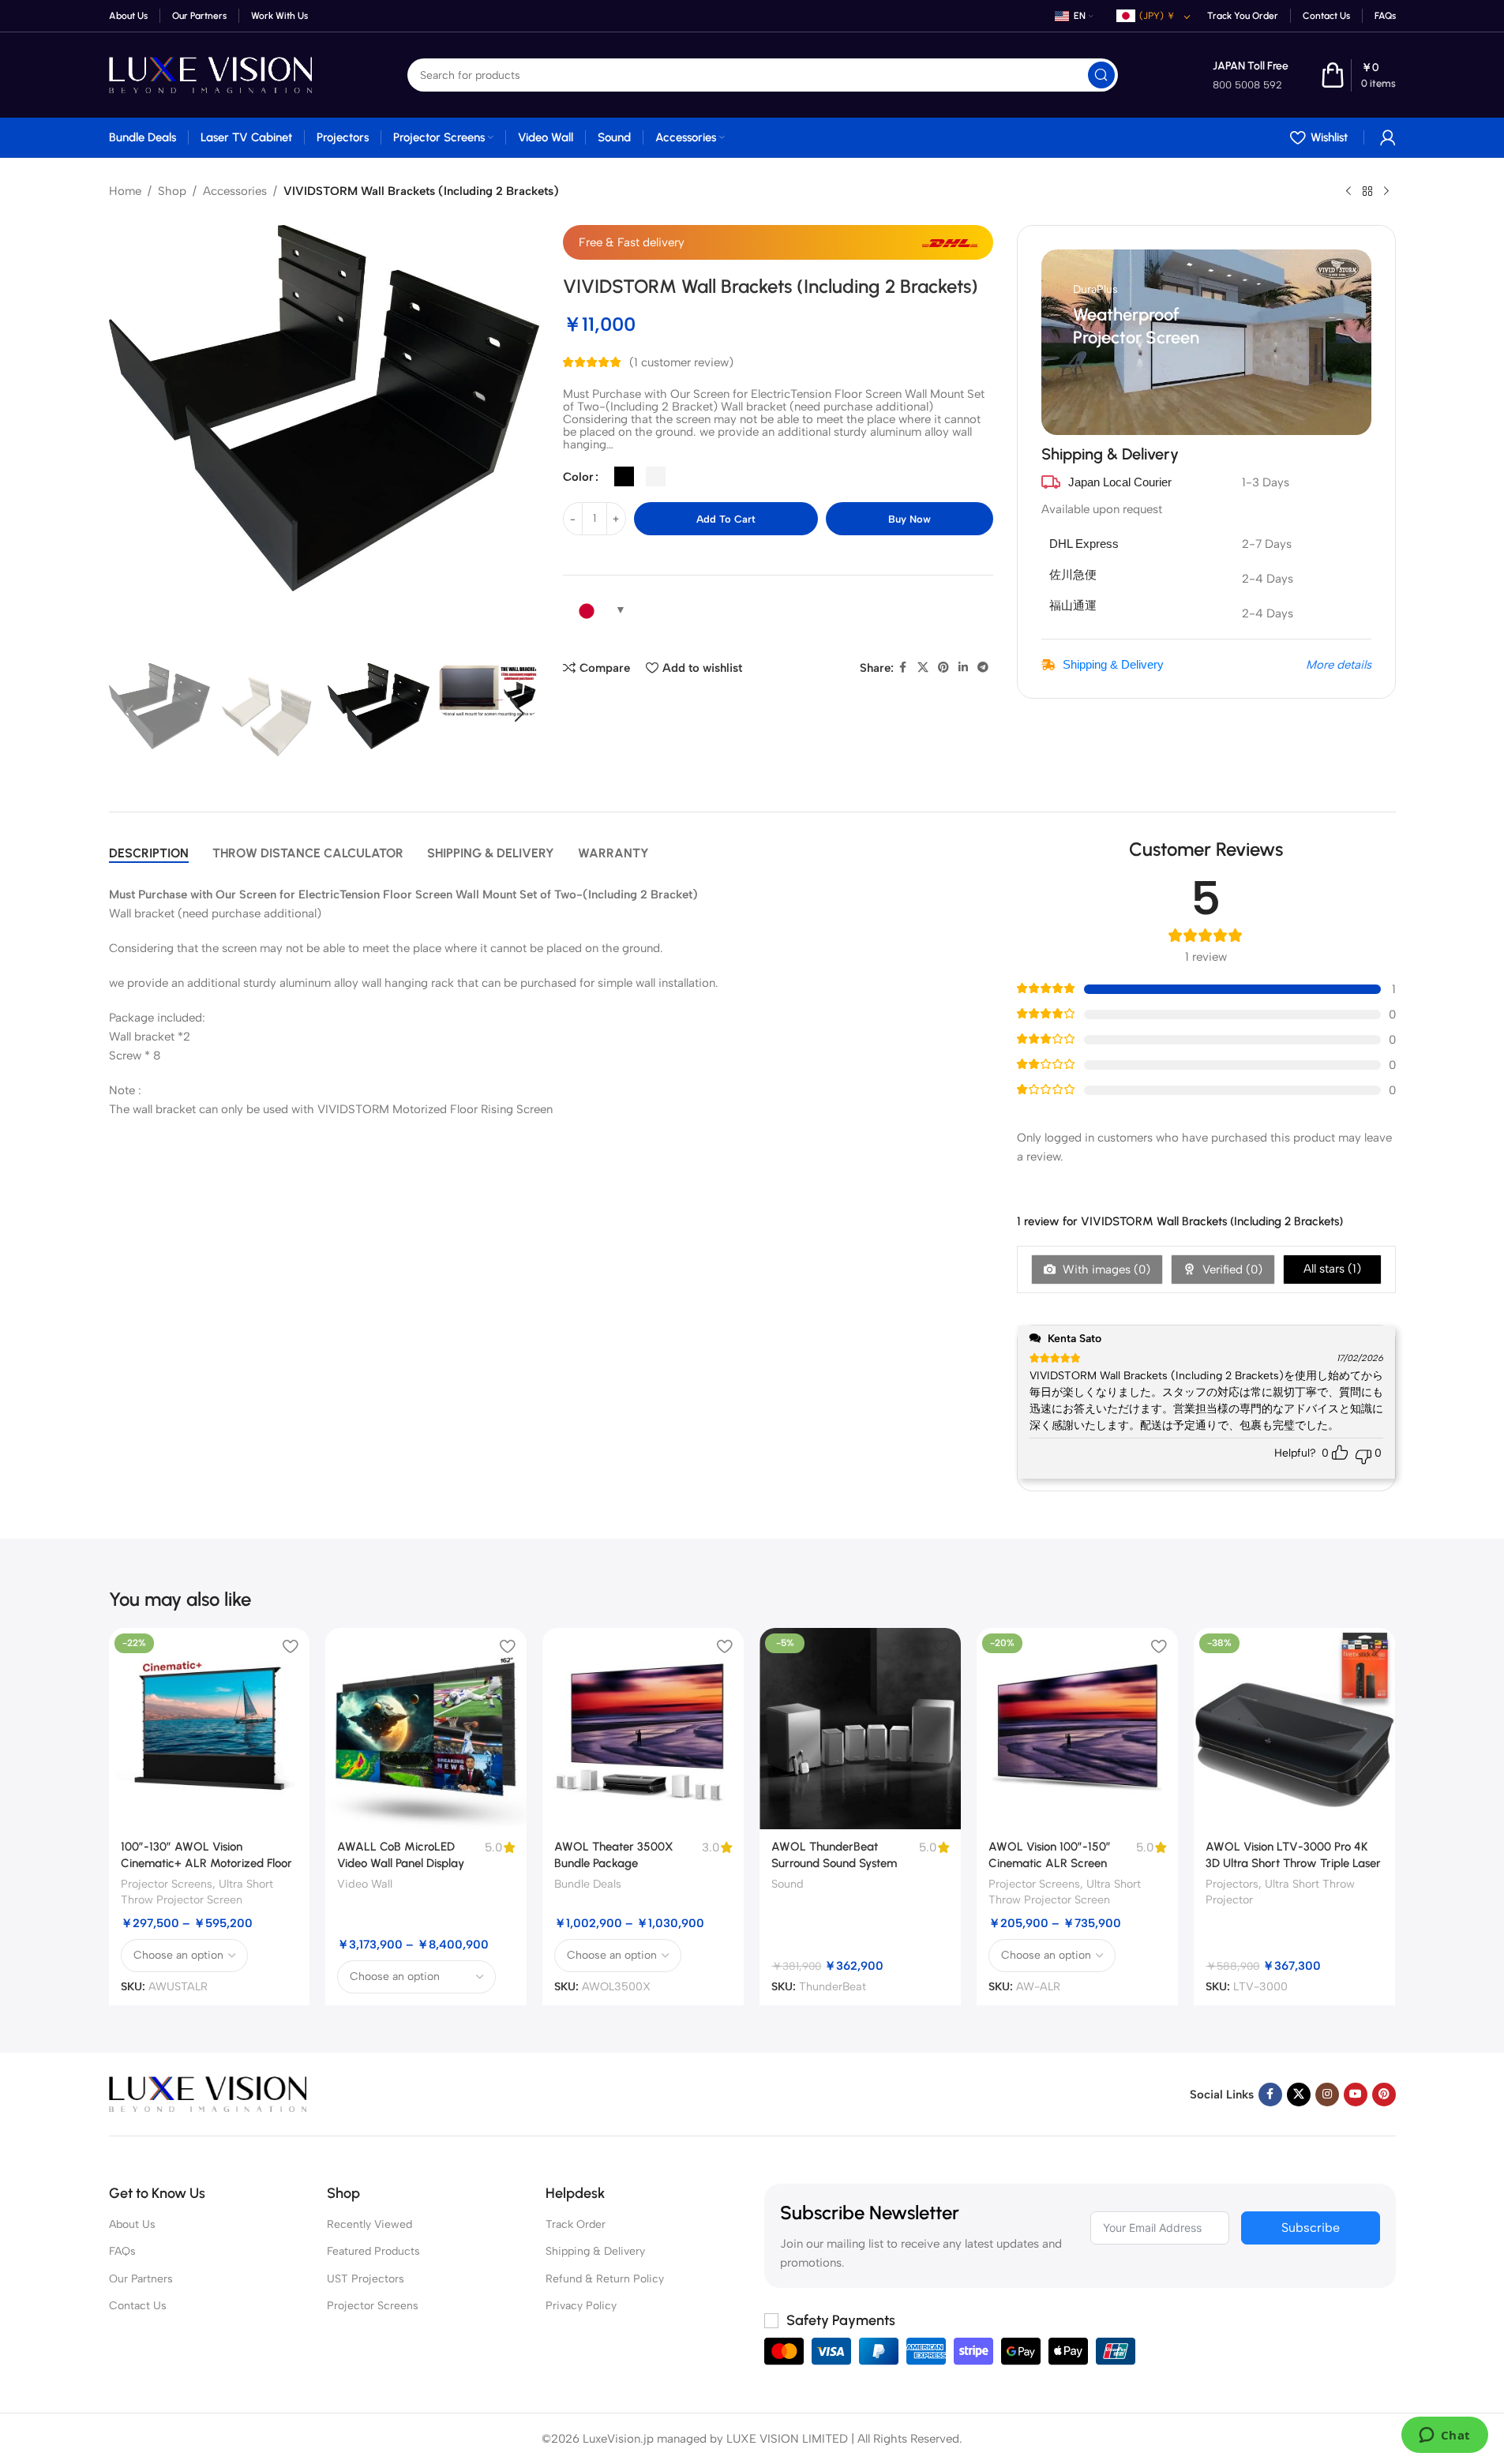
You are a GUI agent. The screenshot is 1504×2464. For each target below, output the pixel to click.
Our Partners (141, 2279)
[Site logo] (211, 74)
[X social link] (923, 668)
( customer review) (681, 362)
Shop (172, 191)
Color (578, 477)
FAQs (122, 2251)
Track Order (576, 2224)
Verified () (1231, 1270)
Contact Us (138, 2306)
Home (125, 191)
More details (1339, 665)
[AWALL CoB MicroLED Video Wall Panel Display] (426, 1729)
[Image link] (208, 2093)
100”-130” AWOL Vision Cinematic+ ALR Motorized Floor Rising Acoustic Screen (206, 1863)
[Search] (1101, 75)
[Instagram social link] (1327, 2095)
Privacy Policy (581, 2306)
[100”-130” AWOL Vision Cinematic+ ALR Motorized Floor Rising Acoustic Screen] (210, 1729)
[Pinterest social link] (943, 668)
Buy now (910, 519)
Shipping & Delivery (1113, 664)
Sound (788, 1884)
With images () (1105, 1270)
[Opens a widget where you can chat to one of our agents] (1444, 2436)
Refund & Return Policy (605, 2279)
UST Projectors (366, 2279)
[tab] (149, 853)
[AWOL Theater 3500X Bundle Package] (643, 1729)
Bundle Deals (588, 1884)
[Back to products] (1367, 192)
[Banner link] (1206, 342)
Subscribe (1311, 2228)
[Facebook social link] (903, 668)
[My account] (1388, 137)
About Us (132, 2224)
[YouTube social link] (1356, 2095)
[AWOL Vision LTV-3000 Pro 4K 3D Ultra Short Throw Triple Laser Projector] (1294, 1729)
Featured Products (373, 2251)
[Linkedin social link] (963, 668)
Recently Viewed (369, 2224)
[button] (129, 714)
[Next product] (1386, 192)
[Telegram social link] (983, 668)
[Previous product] (1348, 192)
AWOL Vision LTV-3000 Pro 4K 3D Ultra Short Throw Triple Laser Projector (1293, 1863)
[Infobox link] (1251, 75)
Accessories (235, 191)
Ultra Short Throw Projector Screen (197, 1892)
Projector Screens (167, 1884)
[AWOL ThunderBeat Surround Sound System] (860, 1729)
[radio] (624, 476)
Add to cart (726, 519)
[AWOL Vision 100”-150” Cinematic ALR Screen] (1077, 1729)
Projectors (1232, 1884)
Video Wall (365, 1884)
